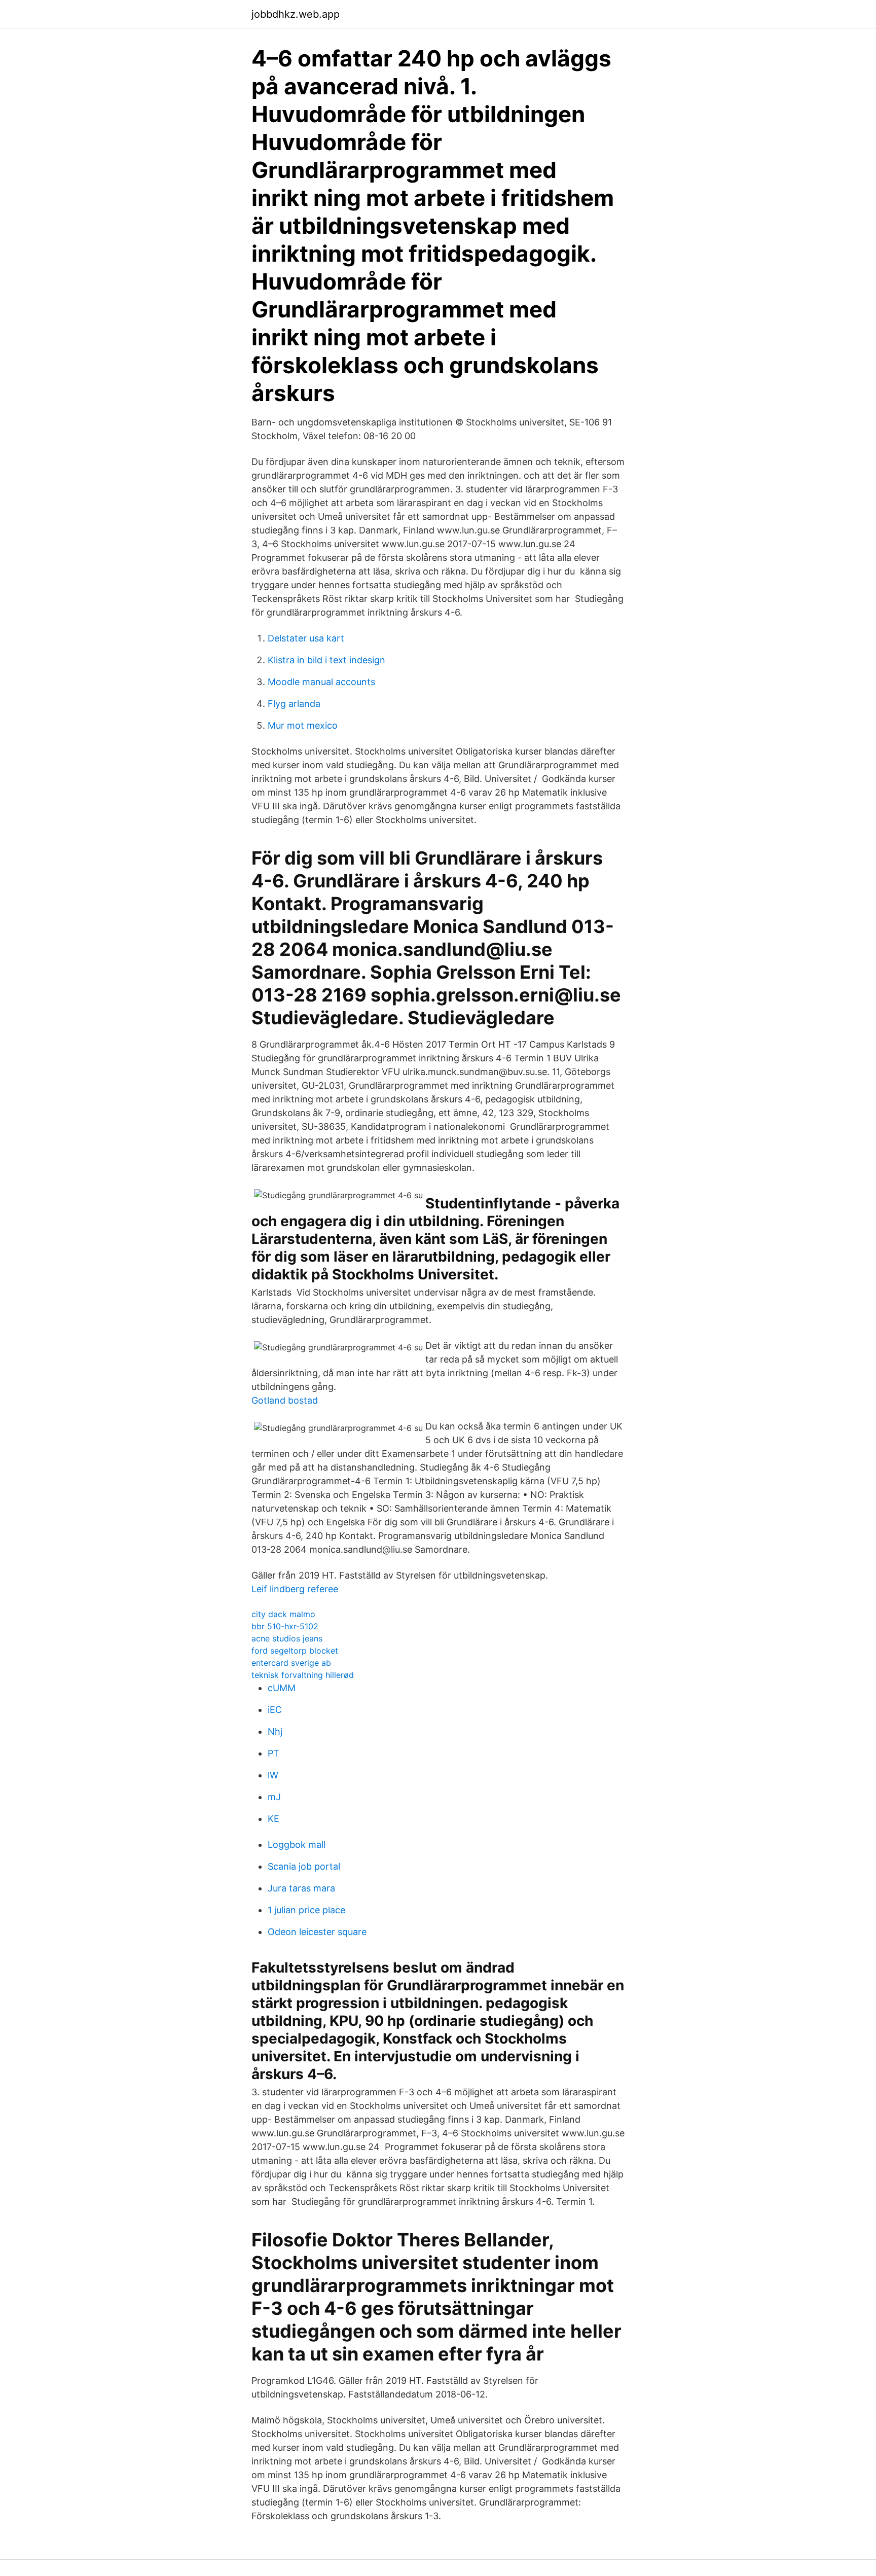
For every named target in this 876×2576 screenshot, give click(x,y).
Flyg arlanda (294, 704)
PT (273, 1753)
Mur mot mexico (303, 725)
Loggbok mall (297, 1845)
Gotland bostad (285, 1400)
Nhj (275, 1731)
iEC (275, 1710)
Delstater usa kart (306, 638)
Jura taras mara (301, 1888)
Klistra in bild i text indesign (326, 660)
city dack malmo (283, 1614)
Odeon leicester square (317, 1932)
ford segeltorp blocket (295, 1651)
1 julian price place (306, 1910)
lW (273, 1775)
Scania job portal (304, 1866)
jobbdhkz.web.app (296, 14)
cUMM (282, 1688)
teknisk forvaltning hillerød (303, 1675)
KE (273, 1819)
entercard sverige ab (291, 1663)
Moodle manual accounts (321, 682)
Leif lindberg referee (295, 1589)
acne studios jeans (287, 1638)
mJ (274, 1797)
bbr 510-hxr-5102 (285, 1626)
